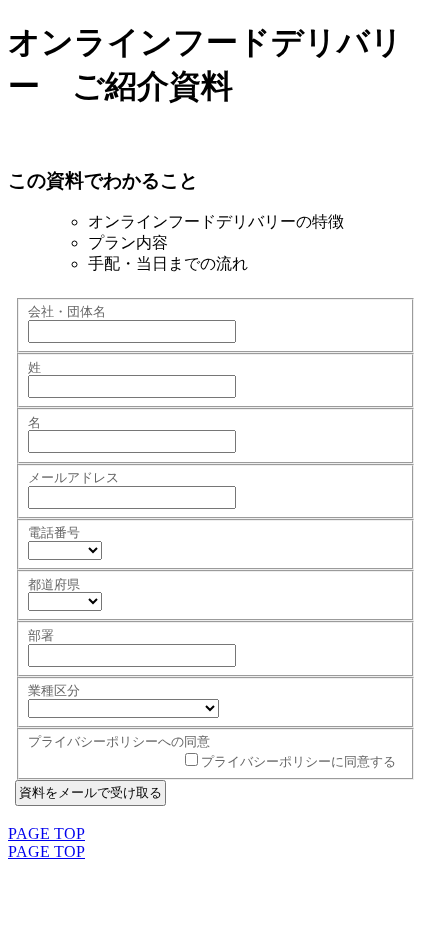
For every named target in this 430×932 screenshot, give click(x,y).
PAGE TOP (46, 833)
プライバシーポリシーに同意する (298, 761)
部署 (41, 635)
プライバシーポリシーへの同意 (119, 741)
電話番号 (54, 532)
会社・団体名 (67, 311)
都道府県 (54, 584)
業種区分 (54, 690)
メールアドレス (73, 477)
